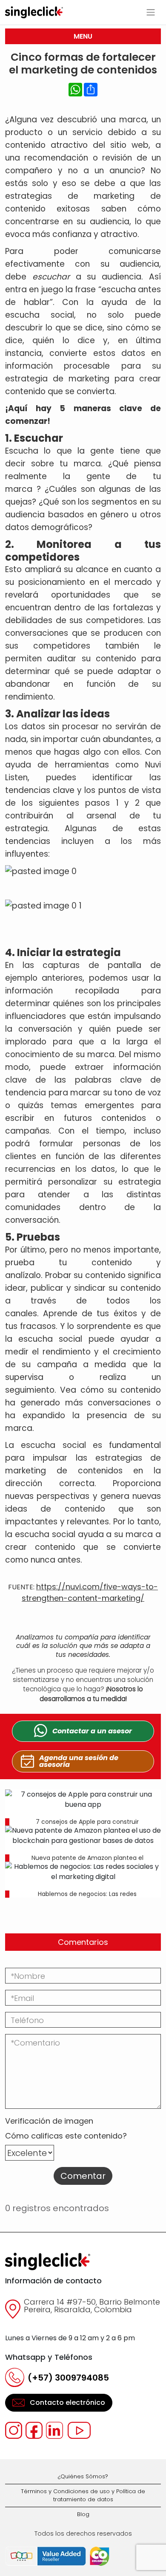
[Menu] (151, 12)
